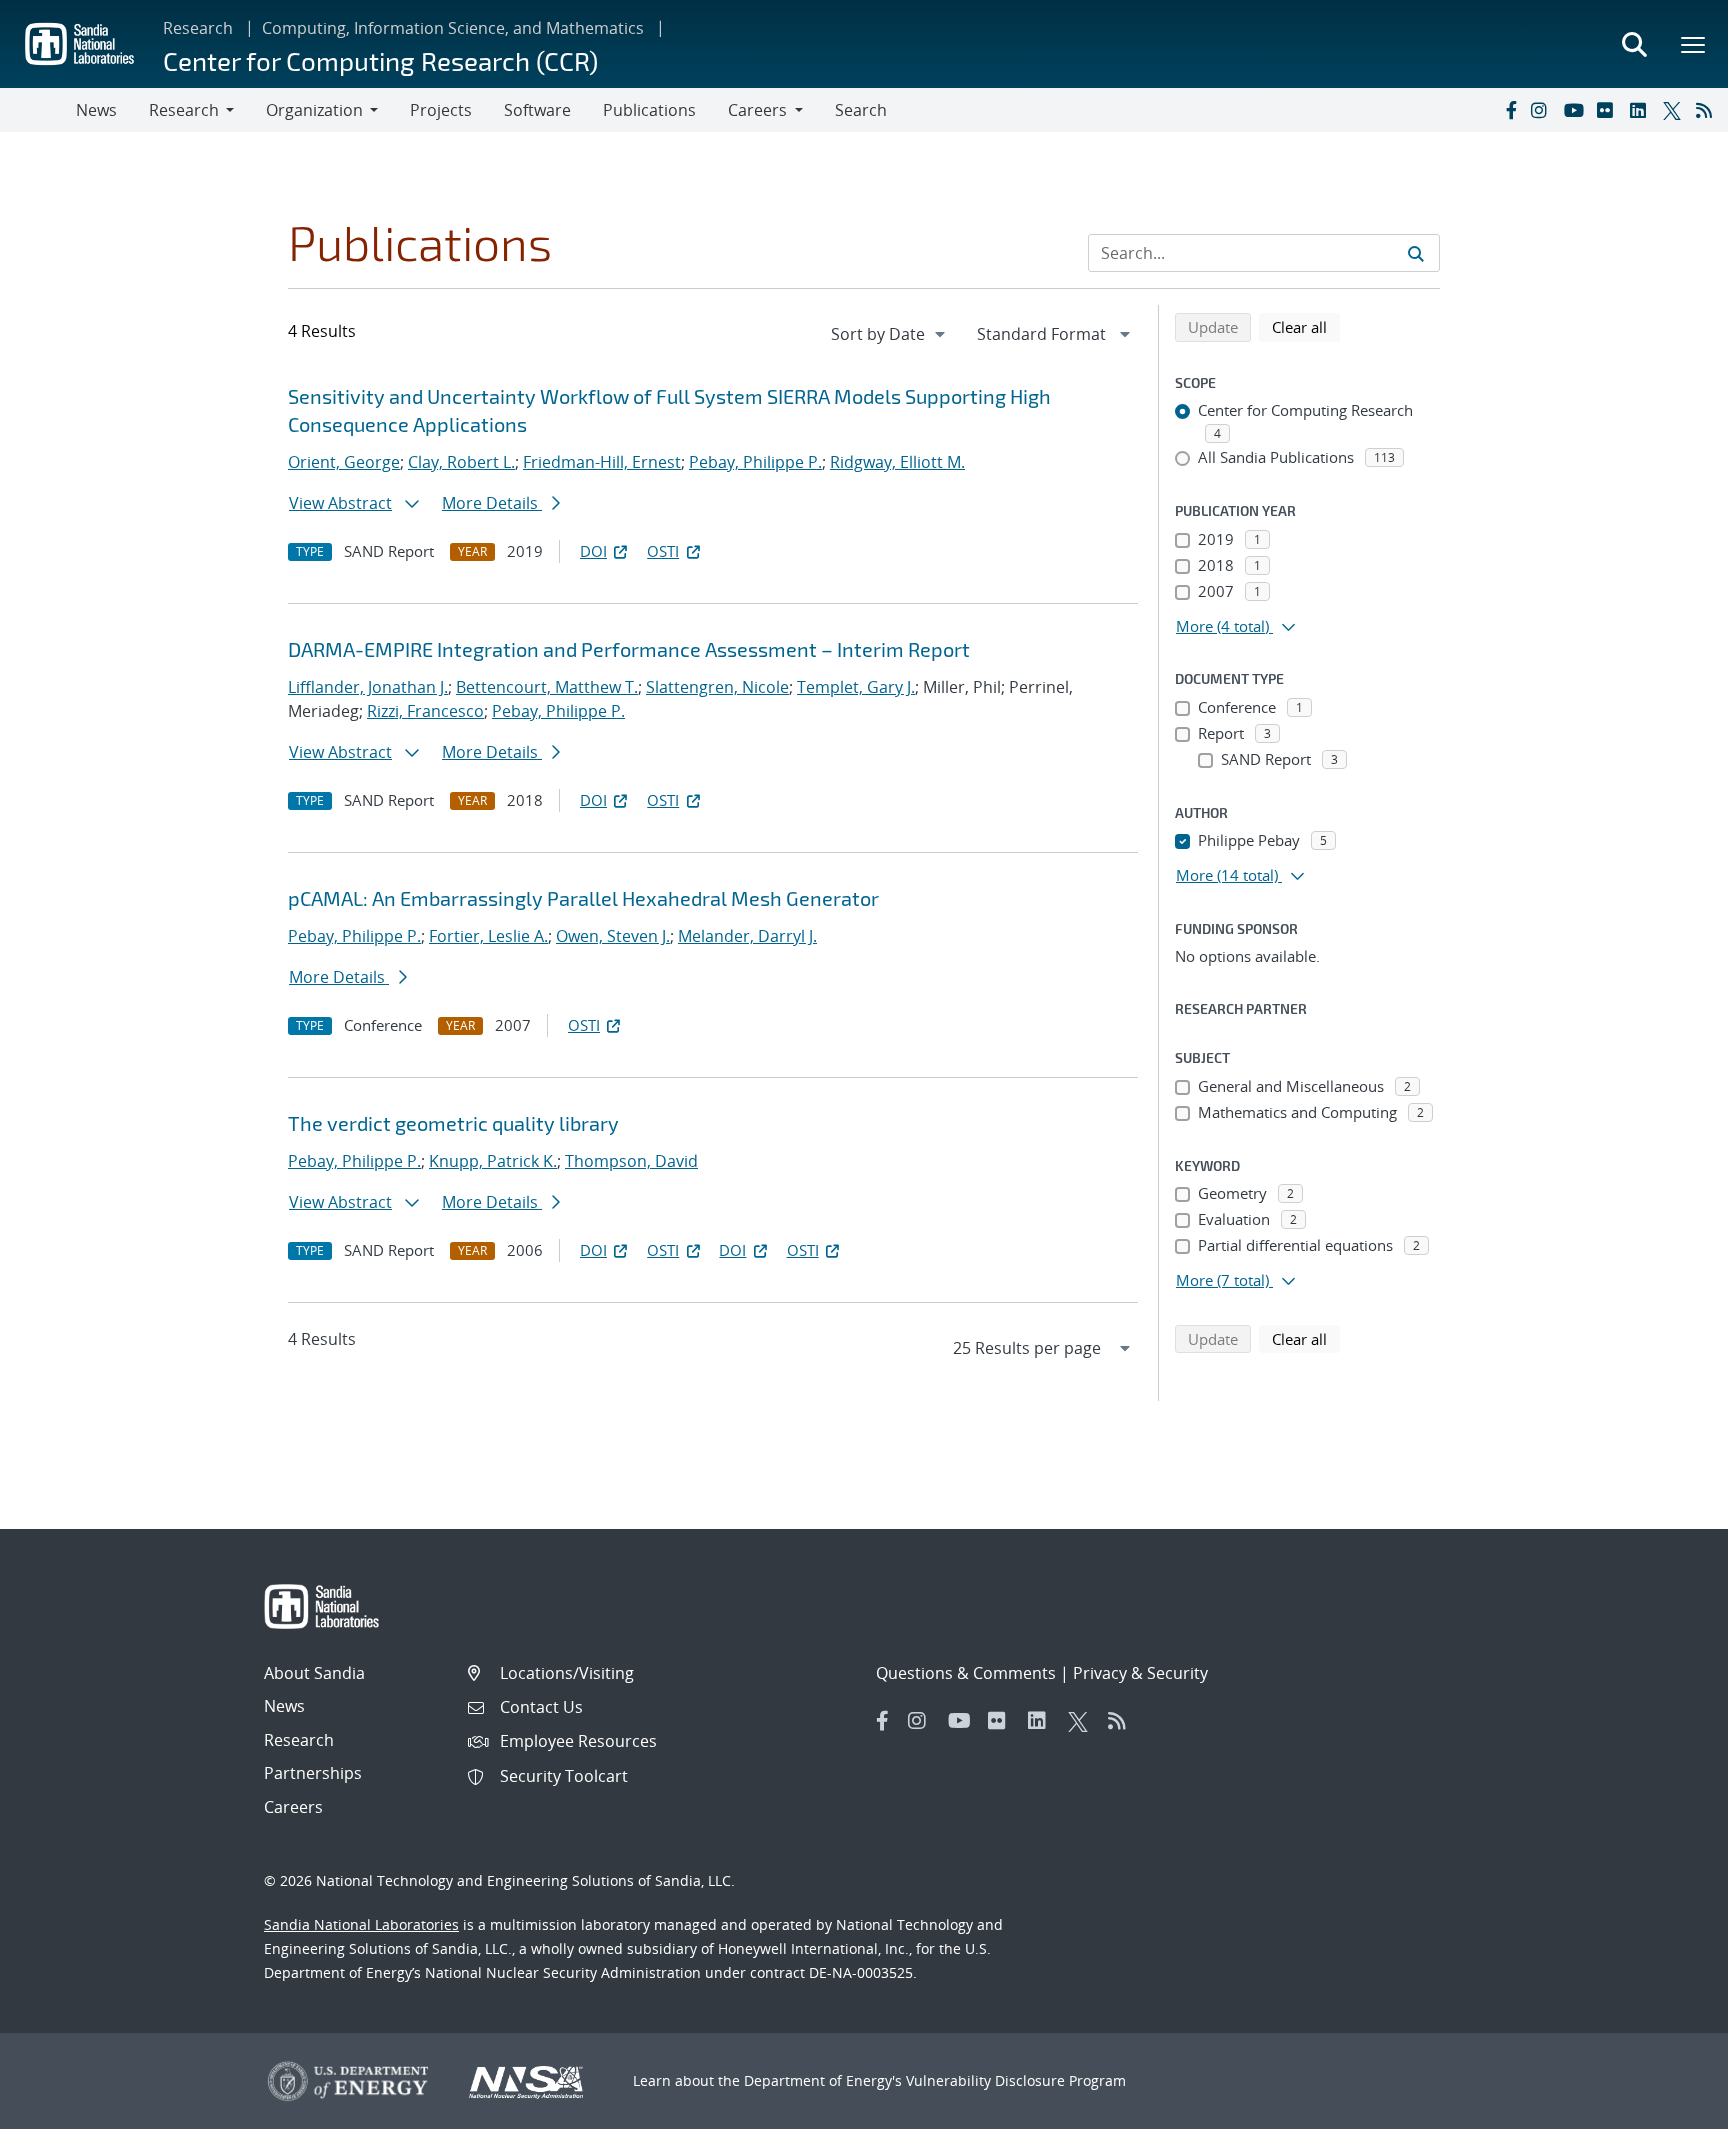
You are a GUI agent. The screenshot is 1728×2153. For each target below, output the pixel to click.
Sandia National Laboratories (361, 1924)
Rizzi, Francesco (425, 711)
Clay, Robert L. (461, 462)
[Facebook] (1510, 110)
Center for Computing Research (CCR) (380, 60)
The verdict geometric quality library (453, 1123)
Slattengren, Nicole (717, 687)
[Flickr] (1609, 110)
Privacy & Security (1140, 1673)
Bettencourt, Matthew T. (547, 687)
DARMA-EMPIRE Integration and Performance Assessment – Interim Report (629, 649)
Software (537, 110)
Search (861, 110)
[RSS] (1708, 110)
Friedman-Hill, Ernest (602, 462)
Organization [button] (314, 110)
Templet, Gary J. (856, 687)
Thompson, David (631, 1161)
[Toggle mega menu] (1694, 44)
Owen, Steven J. (613, 936)
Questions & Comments (966, 1673)
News (96, 110)
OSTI (663, 551)
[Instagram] (1543, 110)
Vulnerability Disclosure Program (1016, 2080)
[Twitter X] (1675, 110)
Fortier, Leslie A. (488, 936)
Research (198, 28)
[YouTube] (1576, 110)
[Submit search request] (1416, 253)
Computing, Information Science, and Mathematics (453, 28)
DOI (593, 551)
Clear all (1306, 326)
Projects (441, 110)
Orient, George (344, 462)
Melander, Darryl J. (747, 936)
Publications (649, 110)
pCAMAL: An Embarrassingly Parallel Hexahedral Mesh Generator (583, 898)
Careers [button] (757, 110)
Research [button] (184, 110)
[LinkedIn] (1642, 110)
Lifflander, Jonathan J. (368, 687)
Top (1668, 2130)
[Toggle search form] (1634, 44)
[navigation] (890, 334)
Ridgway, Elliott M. (897, 462)
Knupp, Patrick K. (493, 1161)
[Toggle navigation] (38, 110)
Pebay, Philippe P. (755, 462)
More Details (492, 503)
